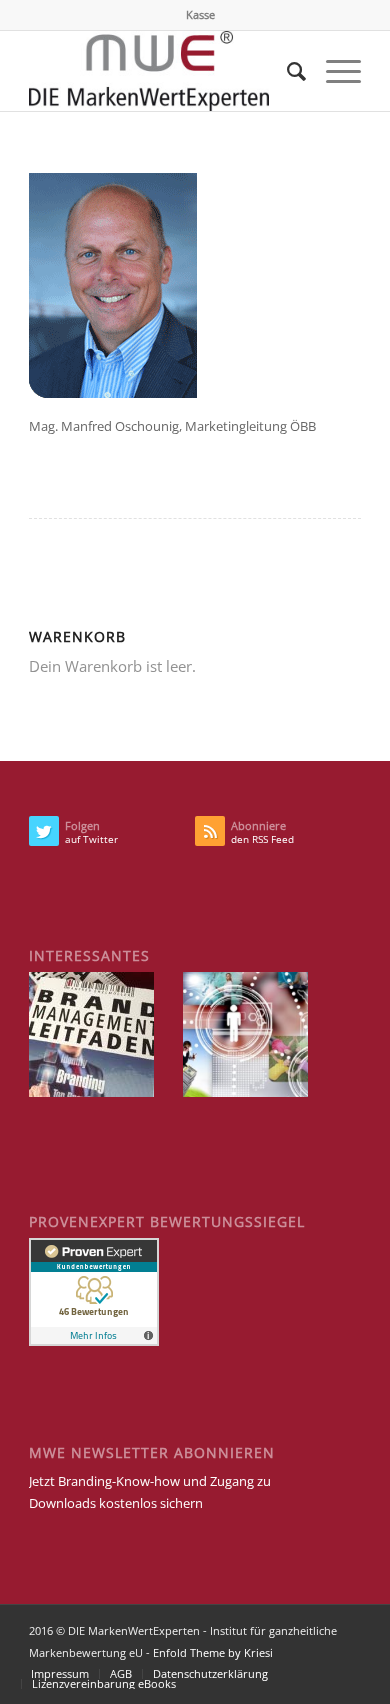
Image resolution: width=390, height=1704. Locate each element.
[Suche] (286, 71)
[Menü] (333, 71)
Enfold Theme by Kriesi (213, 1652)
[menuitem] (200, 15)
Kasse (200, 14)
